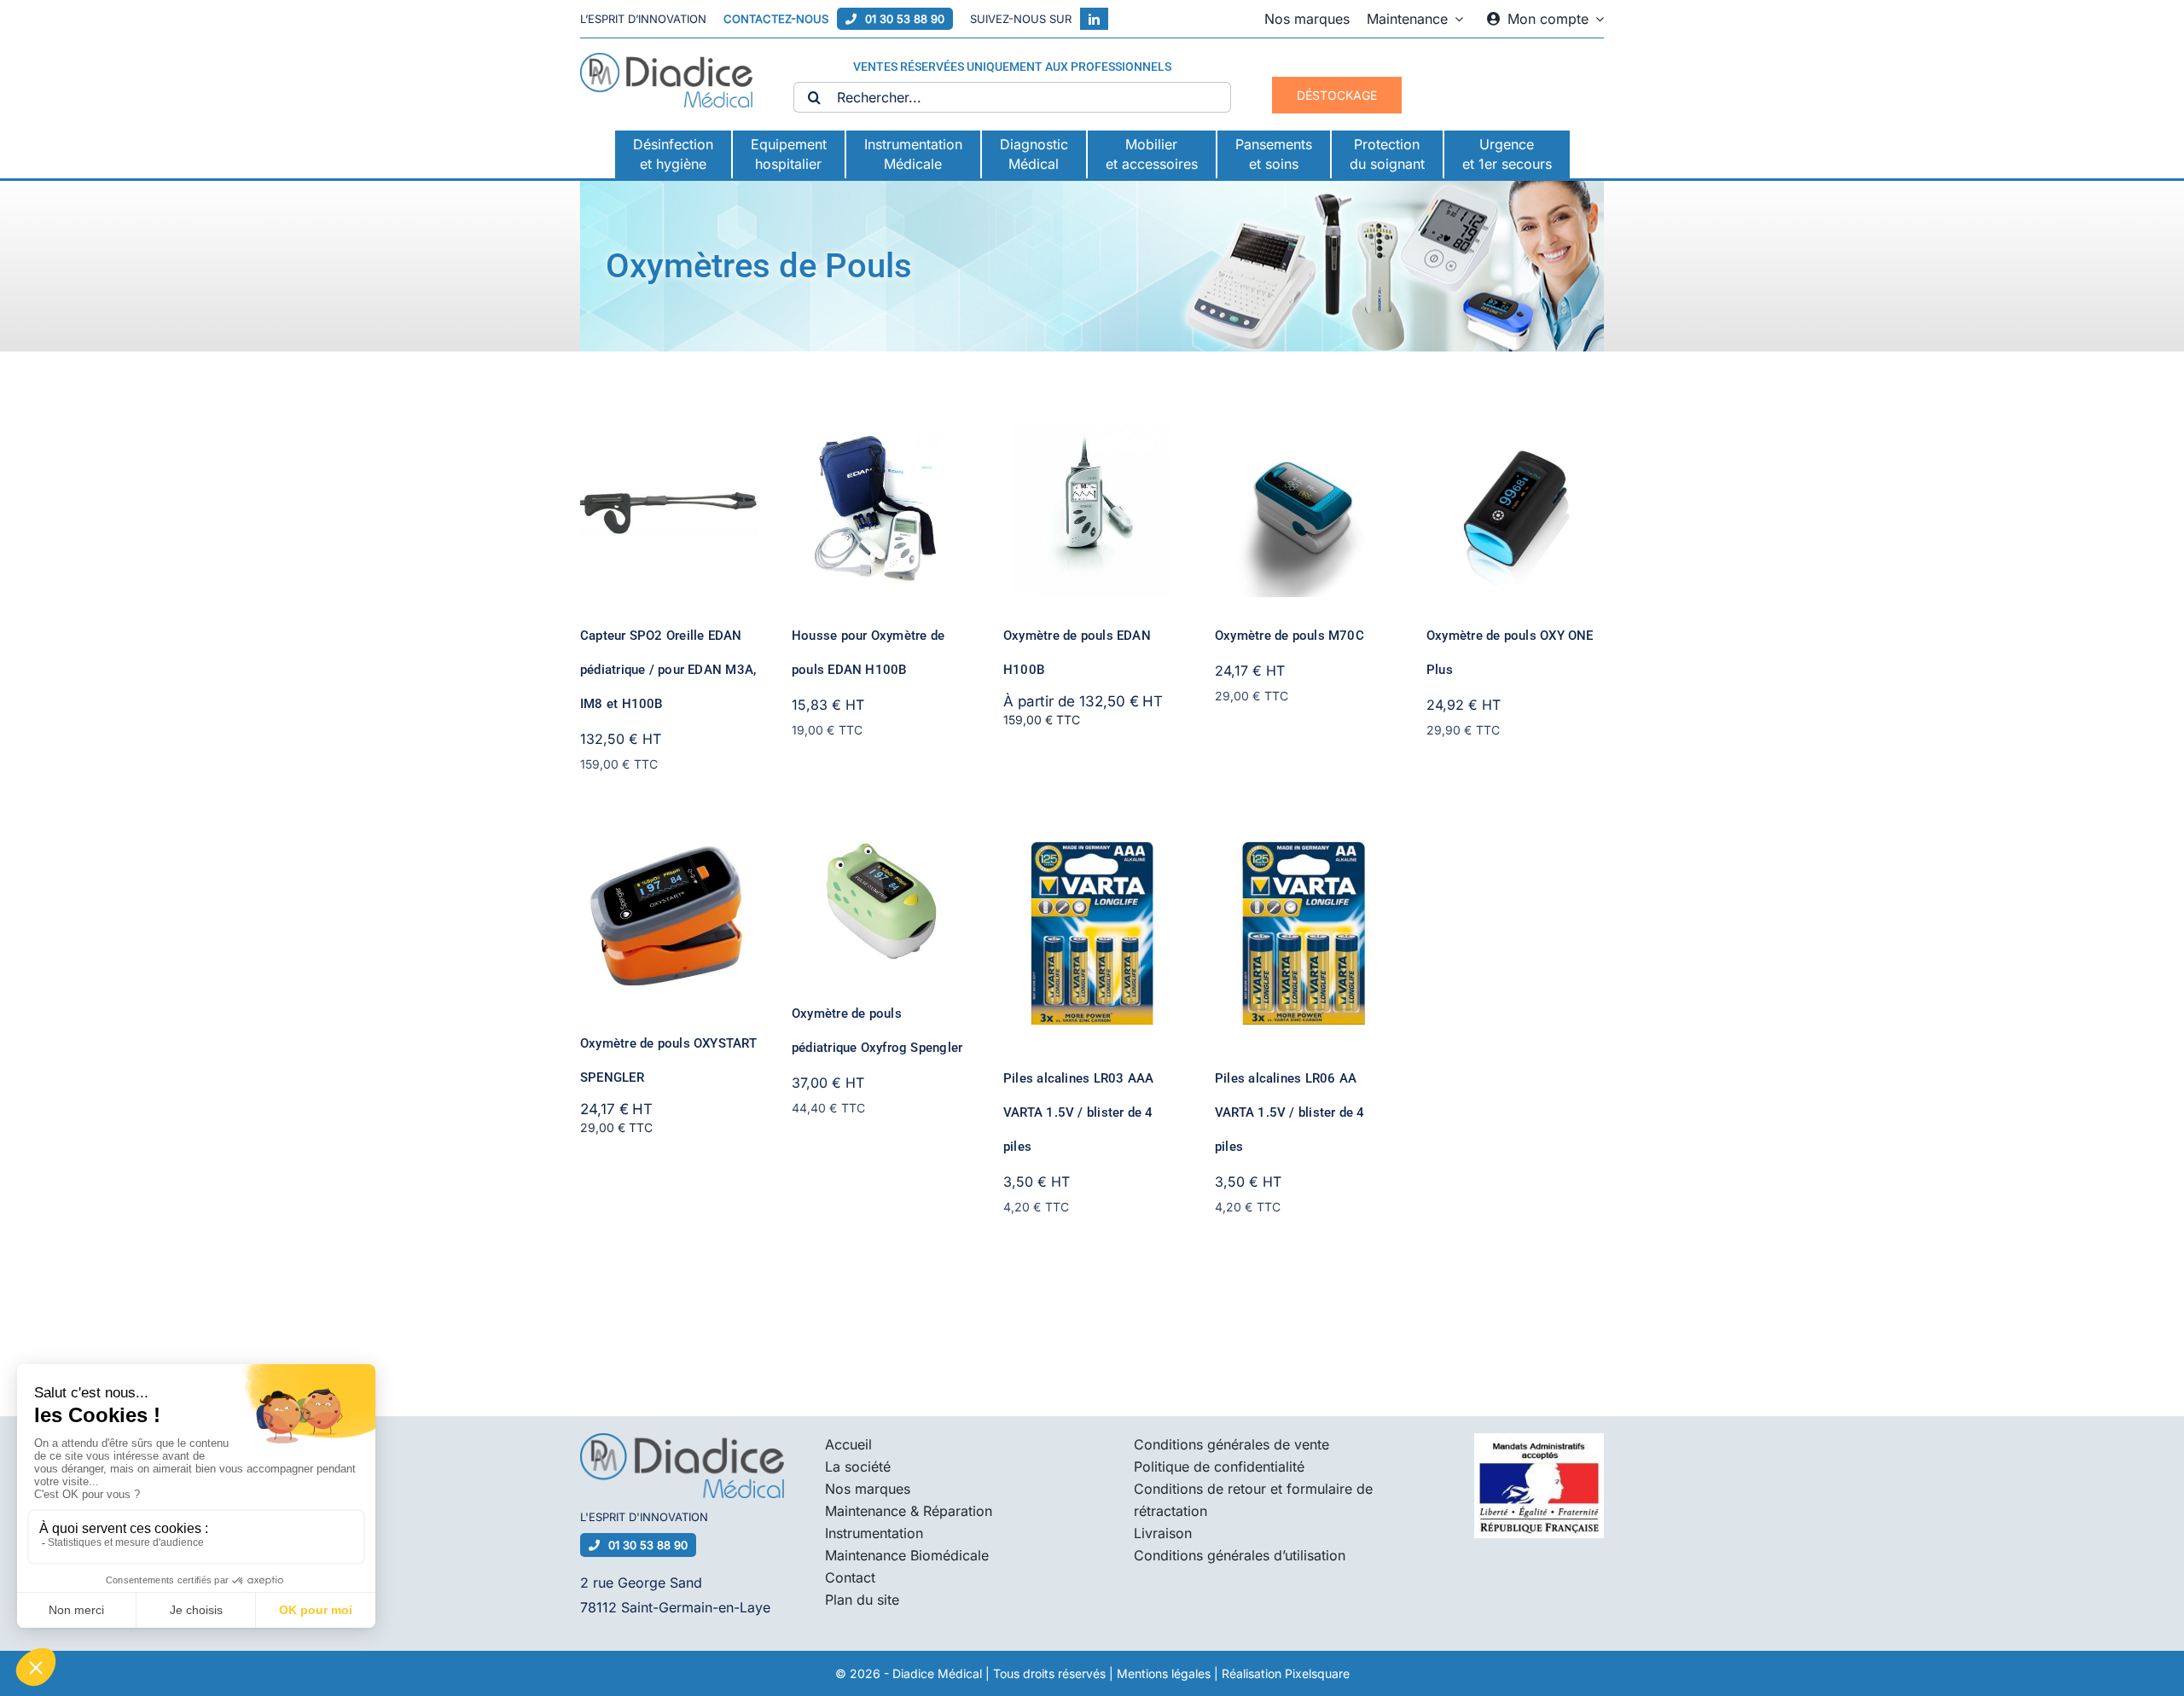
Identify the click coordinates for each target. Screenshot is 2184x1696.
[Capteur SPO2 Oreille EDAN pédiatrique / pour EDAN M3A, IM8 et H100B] (669, 432)
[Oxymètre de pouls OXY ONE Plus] (1515, 432)
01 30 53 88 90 (905, 19)
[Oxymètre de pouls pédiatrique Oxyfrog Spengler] (880, 839)
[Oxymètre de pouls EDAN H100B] (1092, 432)
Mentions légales (1164, 1673)
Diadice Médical (937, 1673)
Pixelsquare (1317, 1673)
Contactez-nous (776, 19)
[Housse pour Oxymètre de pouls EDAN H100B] (880, 432)
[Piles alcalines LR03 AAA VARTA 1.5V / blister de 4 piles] (1092, 839)
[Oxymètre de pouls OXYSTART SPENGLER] (669, 839)
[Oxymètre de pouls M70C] (1304, 432)
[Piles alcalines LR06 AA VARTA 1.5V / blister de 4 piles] (1304, 839)
